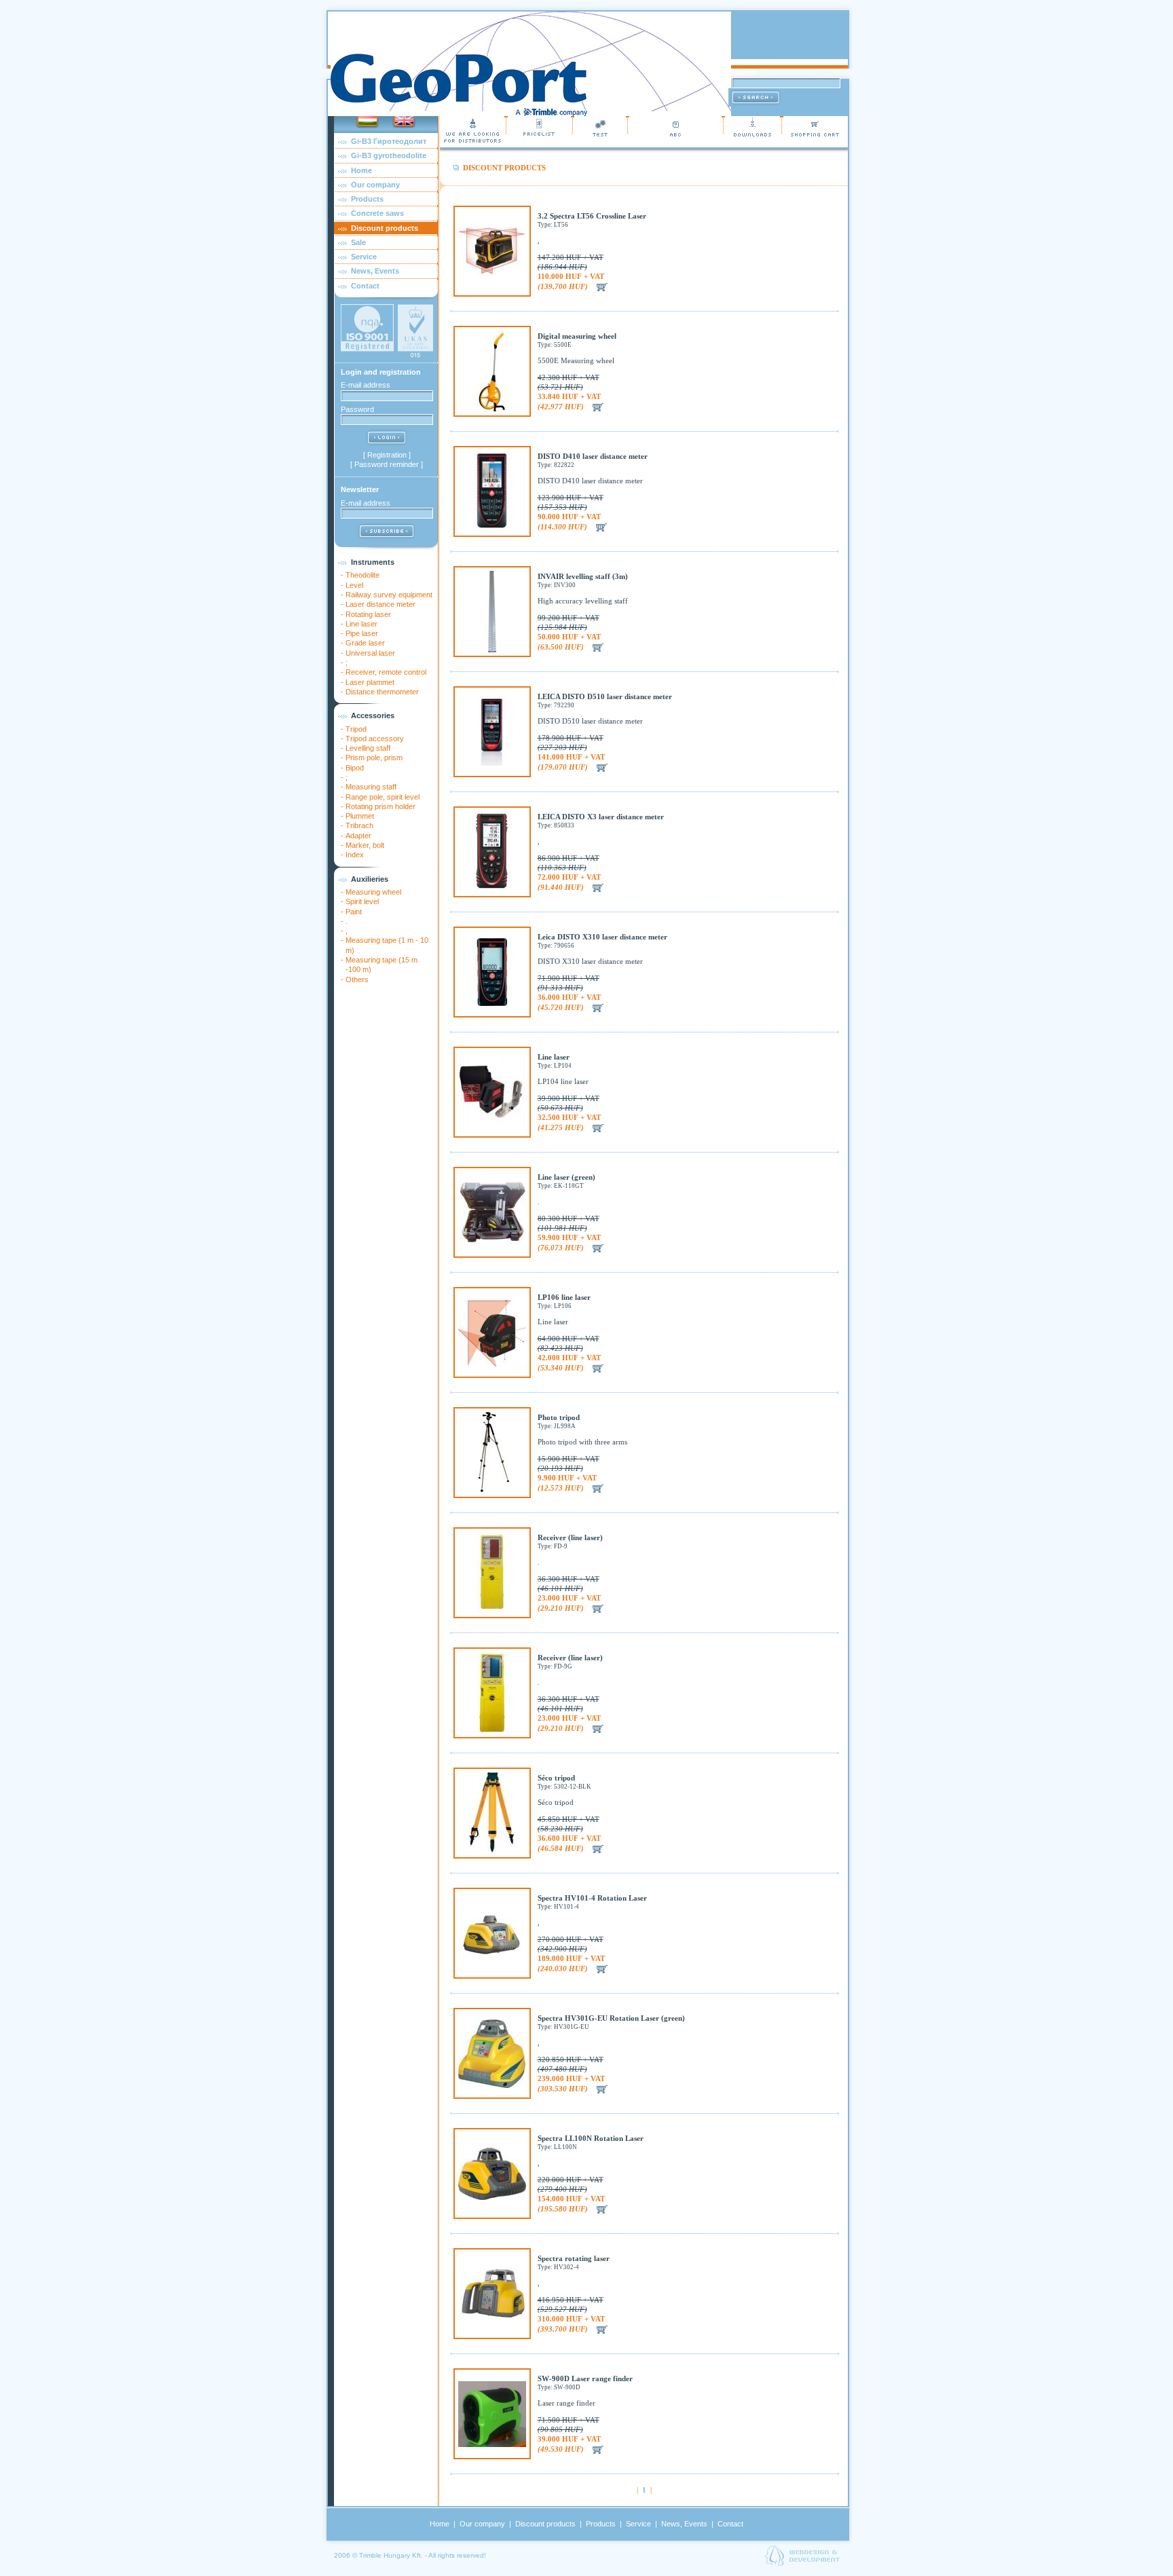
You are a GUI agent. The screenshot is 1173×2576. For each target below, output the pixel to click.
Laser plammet (370, 682)
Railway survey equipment (389, 595)
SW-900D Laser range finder (585, 2378)
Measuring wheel (373, 892)
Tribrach (359, 825)
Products (367, 199)
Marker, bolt (365, 845)
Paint (354, 912)
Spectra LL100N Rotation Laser (591, 2138)
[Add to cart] (602, 286)
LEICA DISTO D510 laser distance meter (605, 696)
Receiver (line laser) (570, 1537)
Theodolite (362, 575)
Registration (387, 455)
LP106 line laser (564, 1297)
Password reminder (387, 464)
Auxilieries (370, 879)
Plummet (360, 816)
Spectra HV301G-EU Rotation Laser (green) (611, 2018)
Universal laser (370, 653)
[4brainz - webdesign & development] (802, 2563)
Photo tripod (559, 1417)
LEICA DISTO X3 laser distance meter (601, 817)
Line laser (361, 624)
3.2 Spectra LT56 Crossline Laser (592, 216)
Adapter (358, 836)
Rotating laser (368, 614)
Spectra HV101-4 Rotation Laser (592, 1898)
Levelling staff (368, 748)
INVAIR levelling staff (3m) (583, 576)
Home (361, 170)
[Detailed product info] (492, 273)
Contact (365, 286)
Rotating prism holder (380, 806)
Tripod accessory (375, 739)
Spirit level (362, 901)
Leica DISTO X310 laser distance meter (602, 937)
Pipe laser (362, 633)
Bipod (355, 768)
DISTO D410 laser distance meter (593, 456)
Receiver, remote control (386, 672)
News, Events (375, 271)
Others (357, 979)
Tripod (356, 729)
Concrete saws (377, 213)
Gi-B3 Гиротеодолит (389, 141)
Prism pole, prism (374, 758)
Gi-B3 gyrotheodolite (389, 155)
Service (364, 257)
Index (355, 855)
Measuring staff (371, 787)
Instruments (373, 562)
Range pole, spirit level (383, 797)
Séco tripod (556, 1778)
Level (354, 585)
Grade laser (365, 643)
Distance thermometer (382, 692)
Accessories (373, 715)
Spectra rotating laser (574, 2258)
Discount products (385, 228)
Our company (375, 185)
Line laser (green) (566, 1177)
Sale (358, 242)
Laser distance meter (380, 604)
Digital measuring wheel (577, 336)
